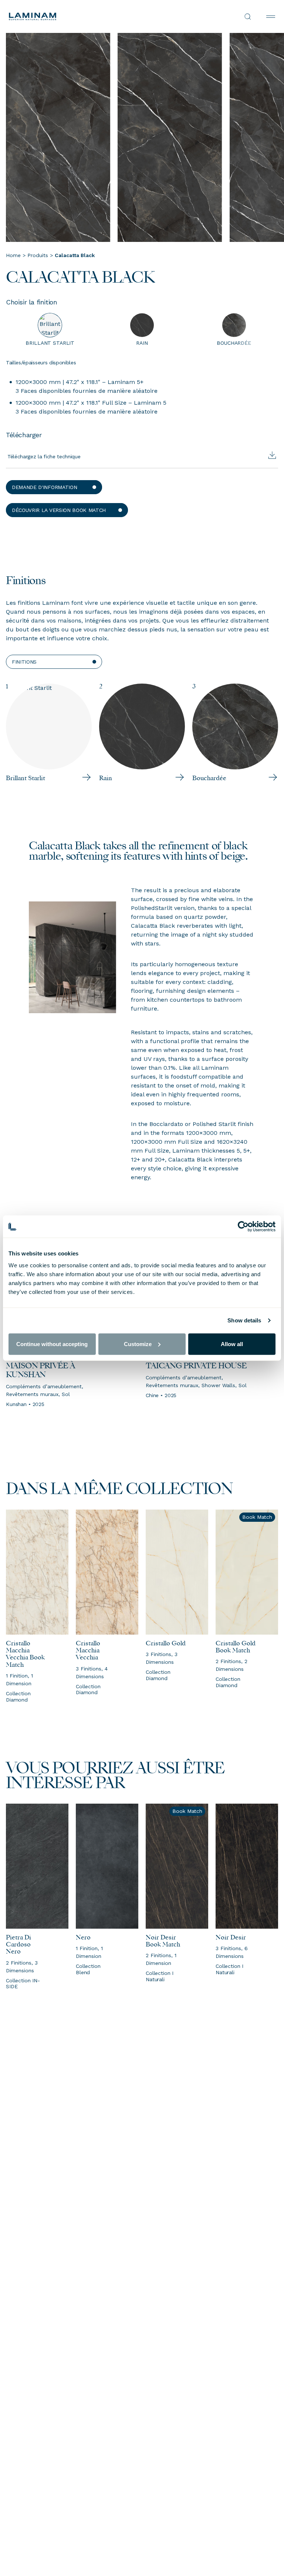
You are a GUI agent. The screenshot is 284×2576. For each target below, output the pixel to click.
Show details (244, 1320)
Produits (38, 255)
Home (13, 255)
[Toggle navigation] (271, 17)
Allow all (232, 1344)
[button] (54, 487)
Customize (138, 1344)
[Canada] (75, 16)
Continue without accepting (52, 1344)
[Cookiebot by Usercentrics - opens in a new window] (243, 1227)
